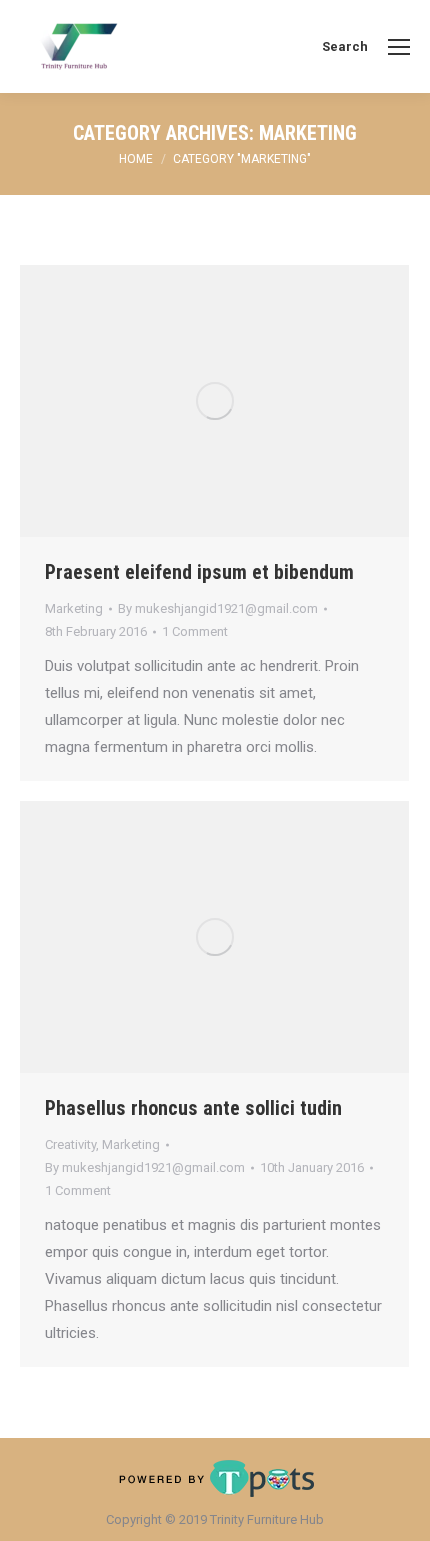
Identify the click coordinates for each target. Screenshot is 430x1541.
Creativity (70, 1144)
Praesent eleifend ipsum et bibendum (199, 572)
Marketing (74, 608)
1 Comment (195, 631)
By (218, 608)
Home (136, 159)
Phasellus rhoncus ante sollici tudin (193, 1108)
